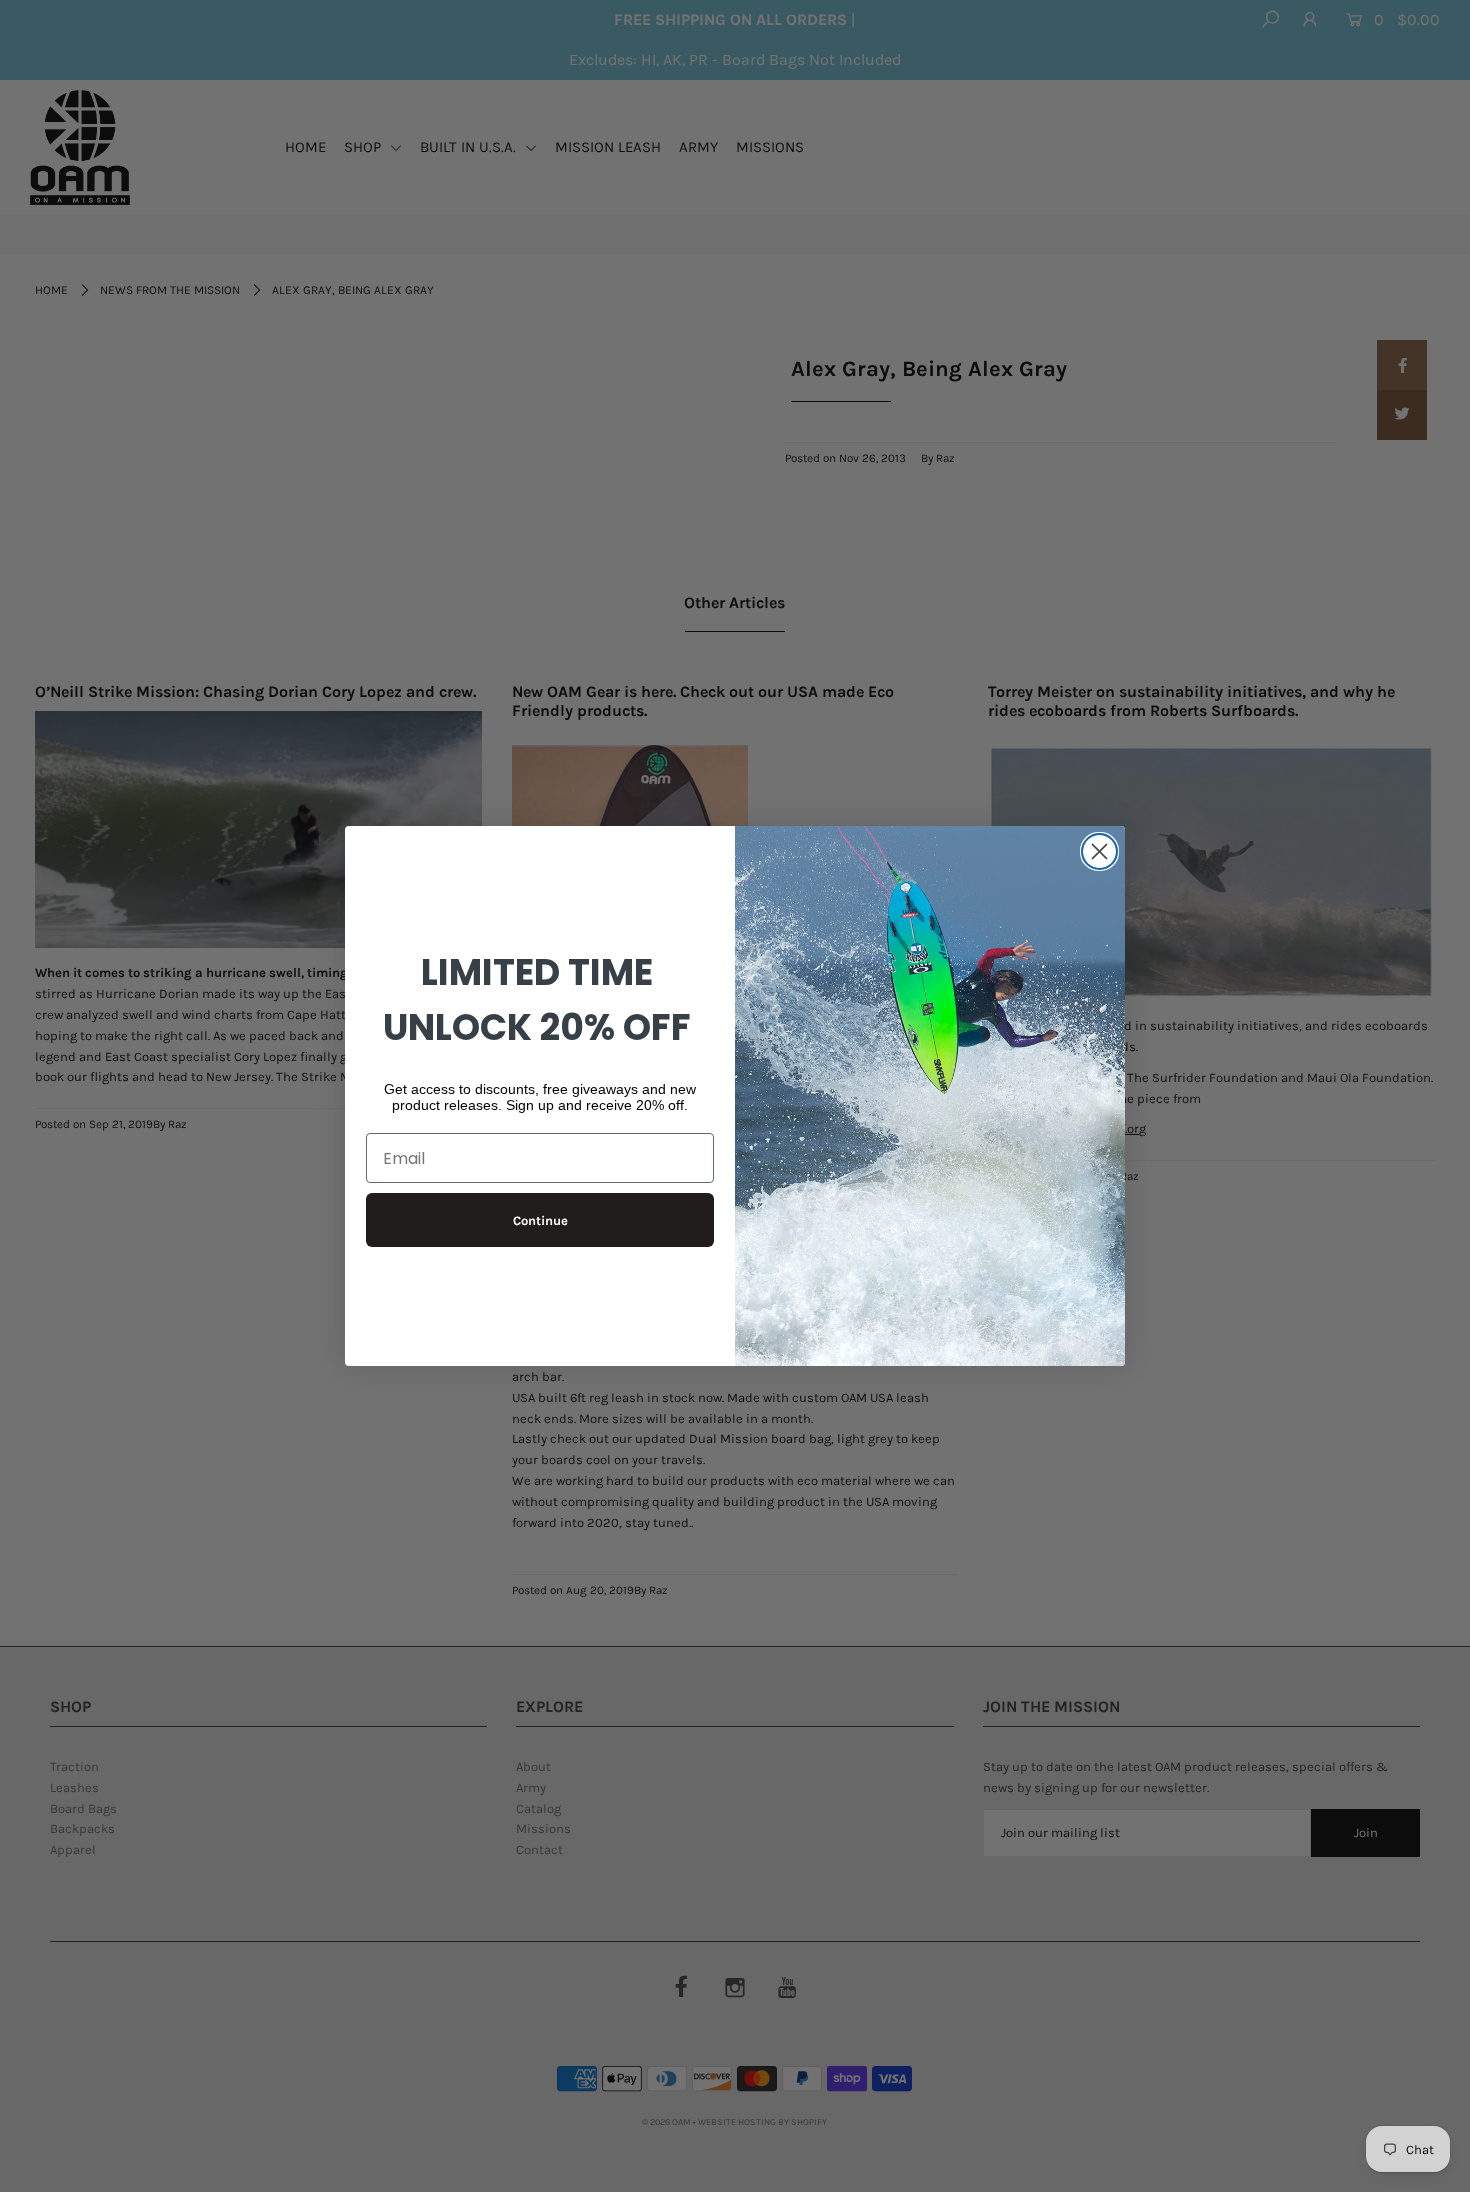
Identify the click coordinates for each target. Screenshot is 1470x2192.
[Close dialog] (1099, 851)
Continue (540, 1220)
